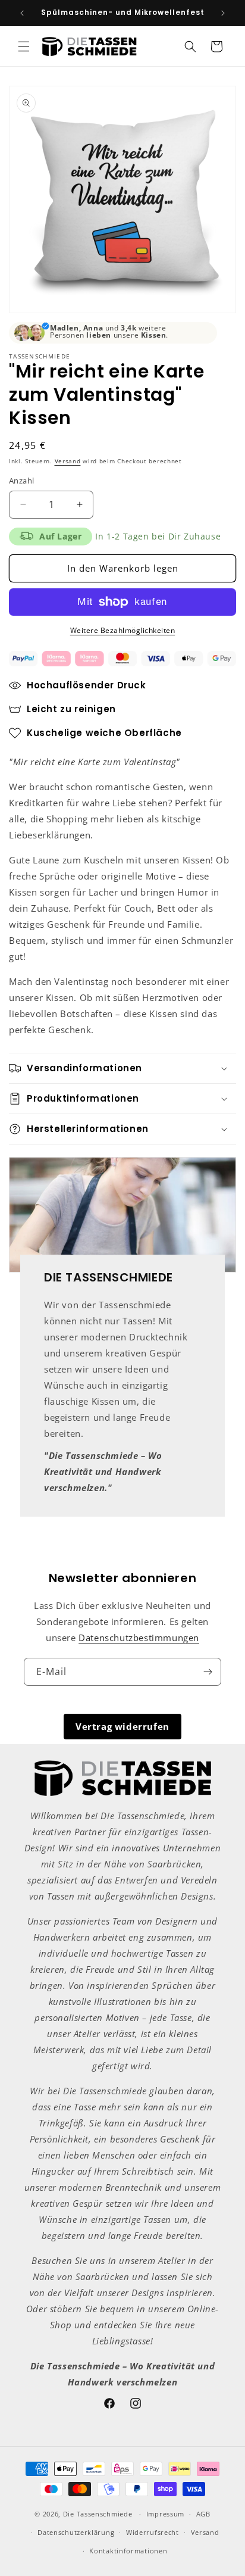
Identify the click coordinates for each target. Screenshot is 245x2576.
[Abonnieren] (208, 1672)
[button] (24, 46)
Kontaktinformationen (128, 2551)
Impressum (165, 2514)
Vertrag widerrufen (122, 1726)
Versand (68, 461)
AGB (203, 2514)
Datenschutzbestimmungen (139, 1638)
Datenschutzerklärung (76, 2532)
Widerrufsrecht (153, 2532)
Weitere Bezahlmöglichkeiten (123, 630)
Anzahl (21, 481)
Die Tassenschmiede (98, 2514)
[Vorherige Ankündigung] (22, 13)
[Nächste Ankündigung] (223, 13)
